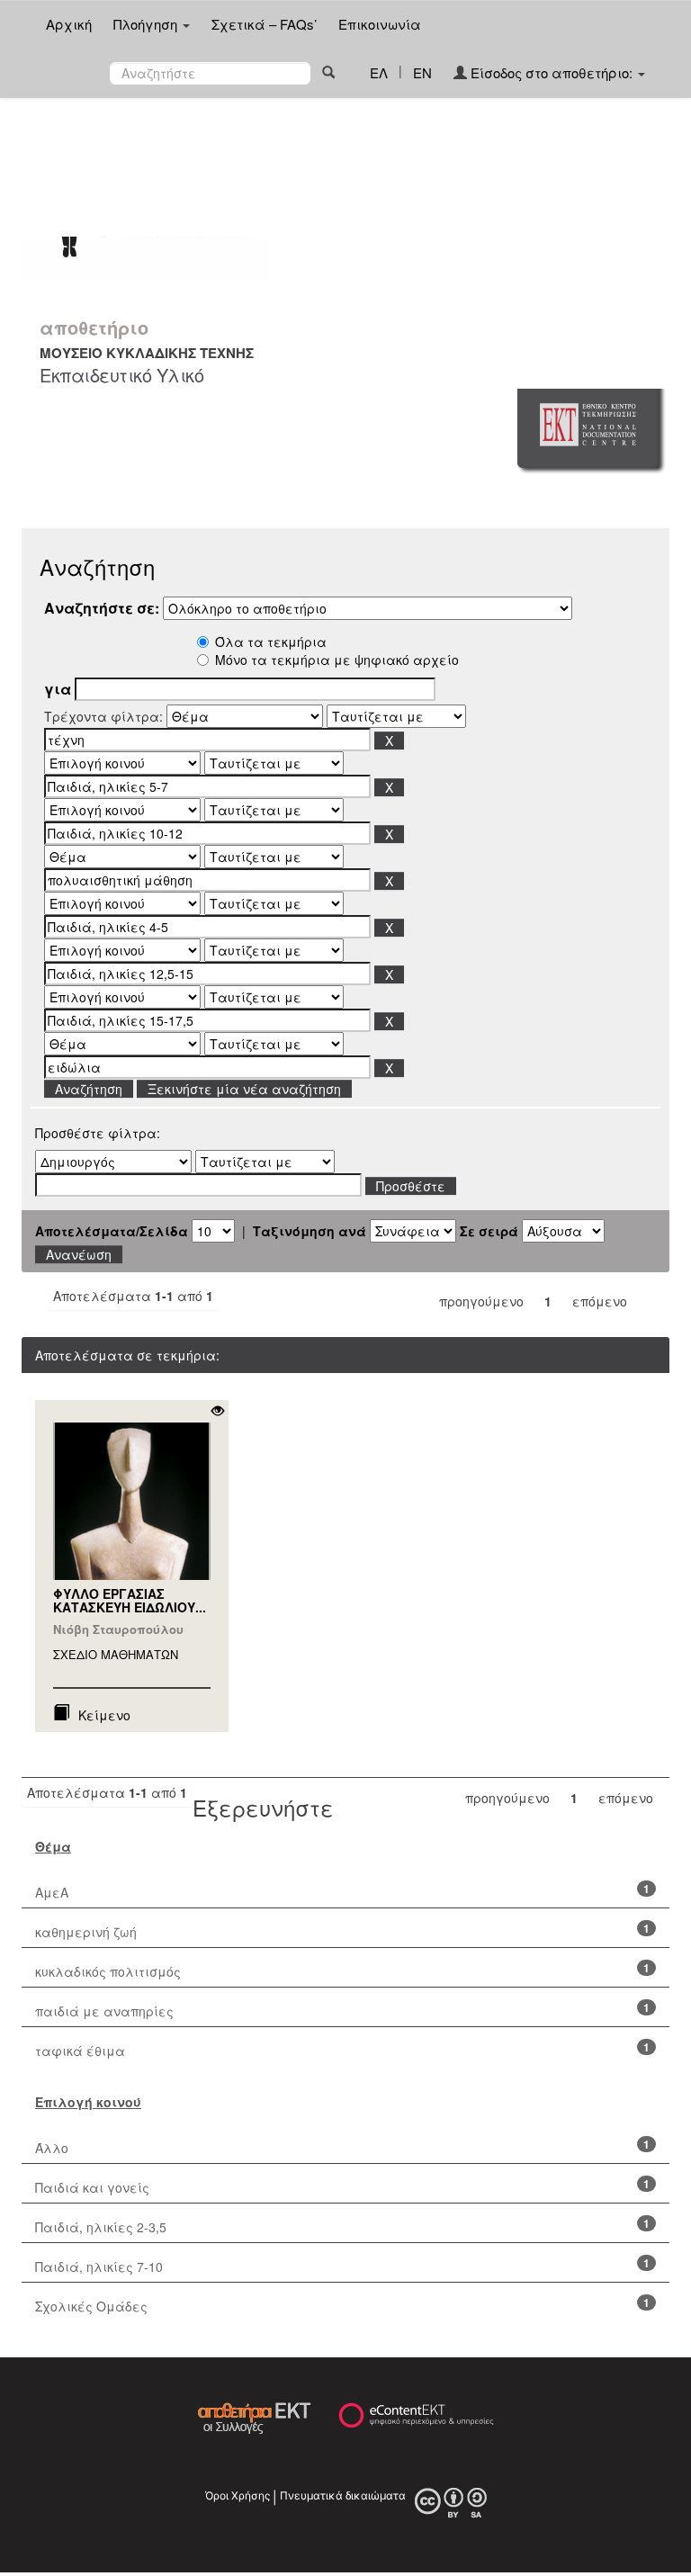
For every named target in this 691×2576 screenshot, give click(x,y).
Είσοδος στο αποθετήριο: (552, 72)
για (58, 689)
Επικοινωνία (380, 24)
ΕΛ (379, 72)
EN (422, 72)
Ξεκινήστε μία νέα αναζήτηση (244, 1089)
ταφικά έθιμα (80, 2051)
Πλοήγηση (147, 24)
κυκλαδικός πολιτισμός (108, 1971)
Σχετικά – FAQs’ (264, 24)
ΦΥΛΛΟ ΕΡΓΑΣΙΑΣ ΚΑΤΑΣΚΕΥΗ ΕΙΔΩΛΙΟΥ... (130, 1600)
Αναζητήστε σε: (102, 608)
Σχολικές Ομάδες (91, 2306)
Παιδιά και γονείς (92, 2187)
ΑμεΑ (52, 1892)
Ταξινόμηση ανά (310, 1231)
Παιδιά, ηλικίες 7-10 (99, 2266)
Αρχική (69, 24)
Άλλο (52, 2148)
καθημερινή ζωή (86, 1932)
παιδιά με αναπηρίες (104, 2011)
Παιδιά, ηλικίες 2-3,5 (101, 2227)
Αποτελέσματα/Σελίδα (112, 1231)
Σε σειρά (489, 1231)
